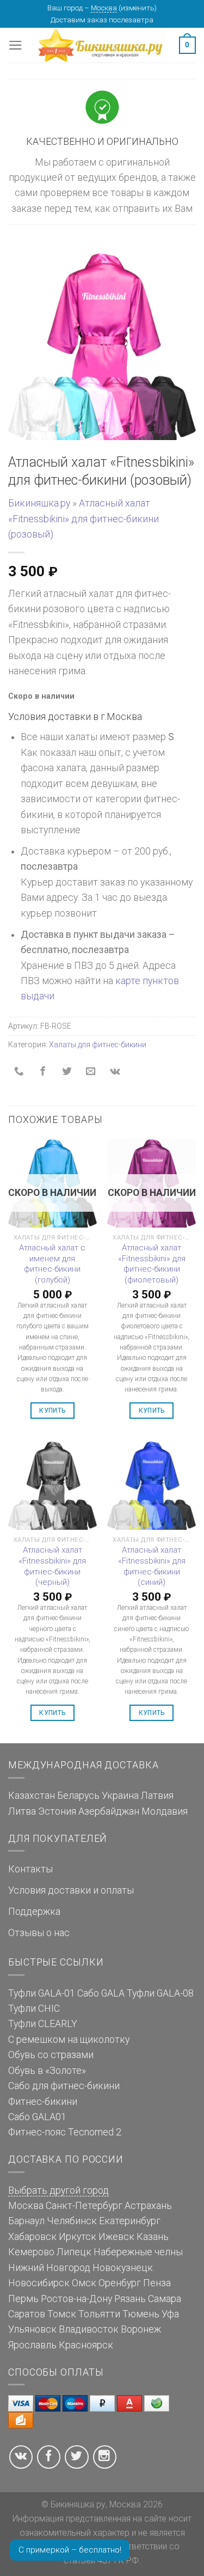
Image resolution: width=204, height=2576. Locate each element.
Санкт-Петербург (84, 2206)
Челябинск (72, 2221)
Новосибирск (39, 2283)
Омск (84, 2283)
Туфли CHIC (34, 2009)
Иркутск (78, 2237)
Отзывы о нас (39, 1933)
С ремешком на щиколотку (69, 2040)
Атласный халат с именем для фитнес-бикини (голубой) (52, 1264)
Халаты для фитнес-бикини (98, 1045)
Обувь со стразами (51, 2055)
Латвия (157, 1796)
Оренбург (120, 2283)
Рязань (130, 2299)
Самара (165, 2299)
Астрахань (148, 2206)
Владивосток (89, 2329)
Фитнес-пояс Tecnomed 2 (65, 2132)
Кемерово (31, 2252)
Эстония (57, 1811)
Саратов (27, 2314)
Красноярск (86, 2345)
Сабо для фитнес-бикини (64, 2086)
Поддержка (34, 1912)
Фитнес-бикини (43, 2102)
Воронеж (141, 2329)
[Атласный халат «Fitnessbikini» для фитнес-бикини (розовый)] (102, 345)
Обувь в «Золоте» (47, 2071)
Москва (104, 8)
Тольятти (99, 2314)
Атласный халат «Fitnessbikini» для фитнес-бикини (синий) (152, 1566)
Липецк (74, 2252)
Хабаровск (32, 2237)
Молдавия (165, 1811)
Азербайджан (109, 1811)
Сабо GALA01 (37, 2117)
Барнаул (26, 2221)
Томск (62, 2314)
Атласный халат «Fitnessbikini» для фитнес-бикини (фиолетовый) (152, 1264)
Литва (22, 1811)
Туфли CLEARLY (43, 2024)
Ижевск (116, 2237)
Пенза (157, 2283)
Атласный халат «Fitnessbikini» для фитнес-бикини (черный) (52, 1566)
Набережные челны (138, 2252)
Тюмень (141, 2314)
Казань (153, 2237)
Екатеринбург (130, 2221)
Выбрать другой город (58, 2190)
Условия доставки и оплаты (71, 1890)
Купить (52, 1411)
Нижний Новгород (49, 2268)
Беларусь (78, 1796)
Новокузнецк (123, 2268)
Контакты (30, 1869)
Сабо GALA (101, 1993)
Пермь (23, 2299)
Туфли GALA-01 (42, 1993)
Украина (120, 1796)
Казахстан (32, 1796)
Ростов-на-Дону (76, 2299)
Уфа (170, 2314)
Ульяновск (32, 2329)
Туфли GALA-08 (160, 1993)
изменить (138, 8)
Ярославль (32, 2345)
